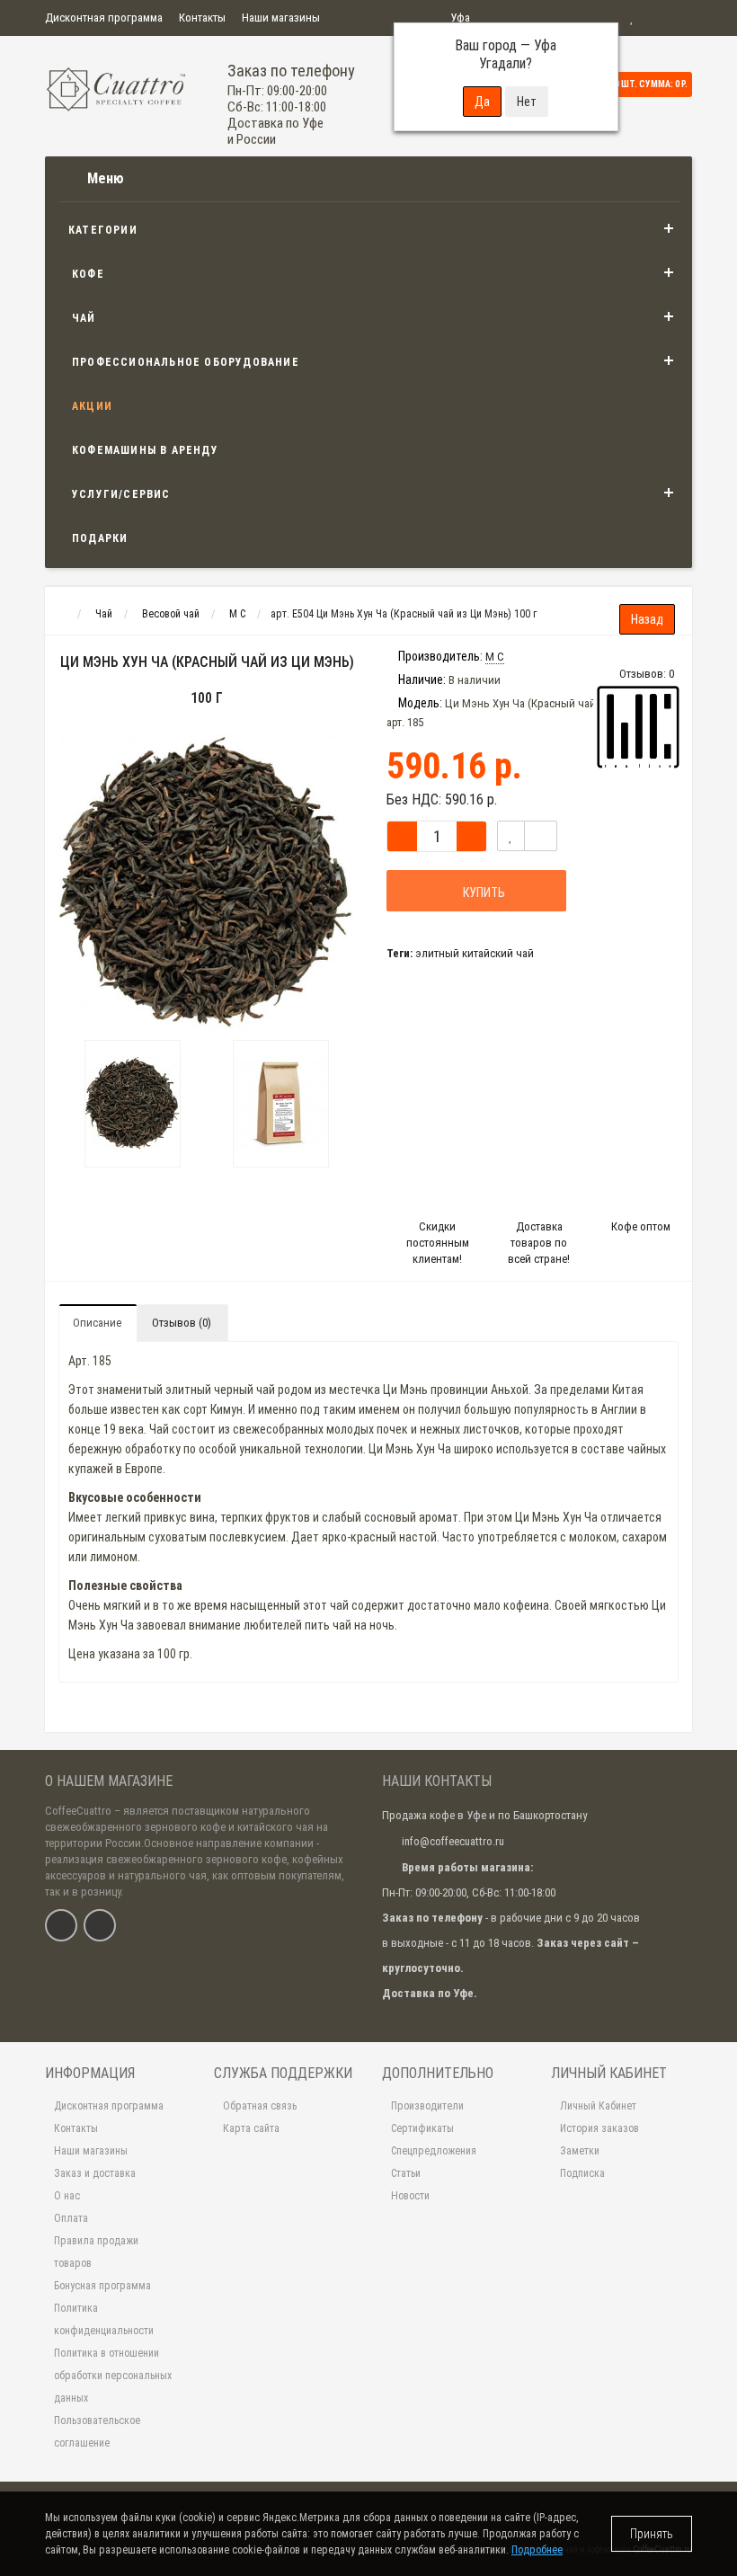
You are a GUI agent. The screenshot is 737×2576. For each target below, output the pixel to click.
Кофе (88, 274)
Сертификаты (422, 2128)
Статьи (406, 2173)
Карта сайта (251, 2128)
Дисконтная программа (104, 18)
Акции (92, 406)
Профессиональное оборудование (186, 362)
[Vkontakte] (61, 1925)
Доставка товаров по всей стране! (539, 1243)
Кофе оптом (641, 1226)
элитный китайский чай (475, 953)
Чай (84, 318)
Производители (427, 2106)
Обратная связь (260, 2106)
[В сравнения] (541, 836)
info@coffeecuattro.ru (453, 1841)
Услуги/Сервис (121, 494)
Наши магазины (281, 18)
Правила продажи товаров (96, 2252)
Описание (97, 1323)
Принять (652, 2534)
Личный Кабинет (598, 2106)
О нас (67, 2196)
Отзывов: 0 (647, 674)
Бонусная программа (102, 2286)
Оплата (71, 2218)
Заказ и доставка (95, 2173)
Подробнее (537, 2550)
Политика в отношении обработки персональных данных (113, 2376)
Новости (410, 2196)
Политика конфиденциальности (104, 2319)
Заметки (580, 2151)
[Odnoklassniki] (100, 1925)
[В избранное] (511, 836)
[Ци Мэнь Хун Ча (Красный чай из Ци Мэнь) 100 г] (133, 1104)
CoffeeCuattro (78, 1811)
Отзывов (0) (182, 1323)
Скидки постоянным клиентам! (438, 1243)
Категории (103, 230)
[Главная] (62, 614)
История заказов (599, 2128)
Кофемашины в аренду (145, 450)
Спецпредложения (434, 2151)
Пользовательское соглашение (97, 2432)
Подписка (582, 2173)
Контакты (202, 18)
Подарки (100, 538)
